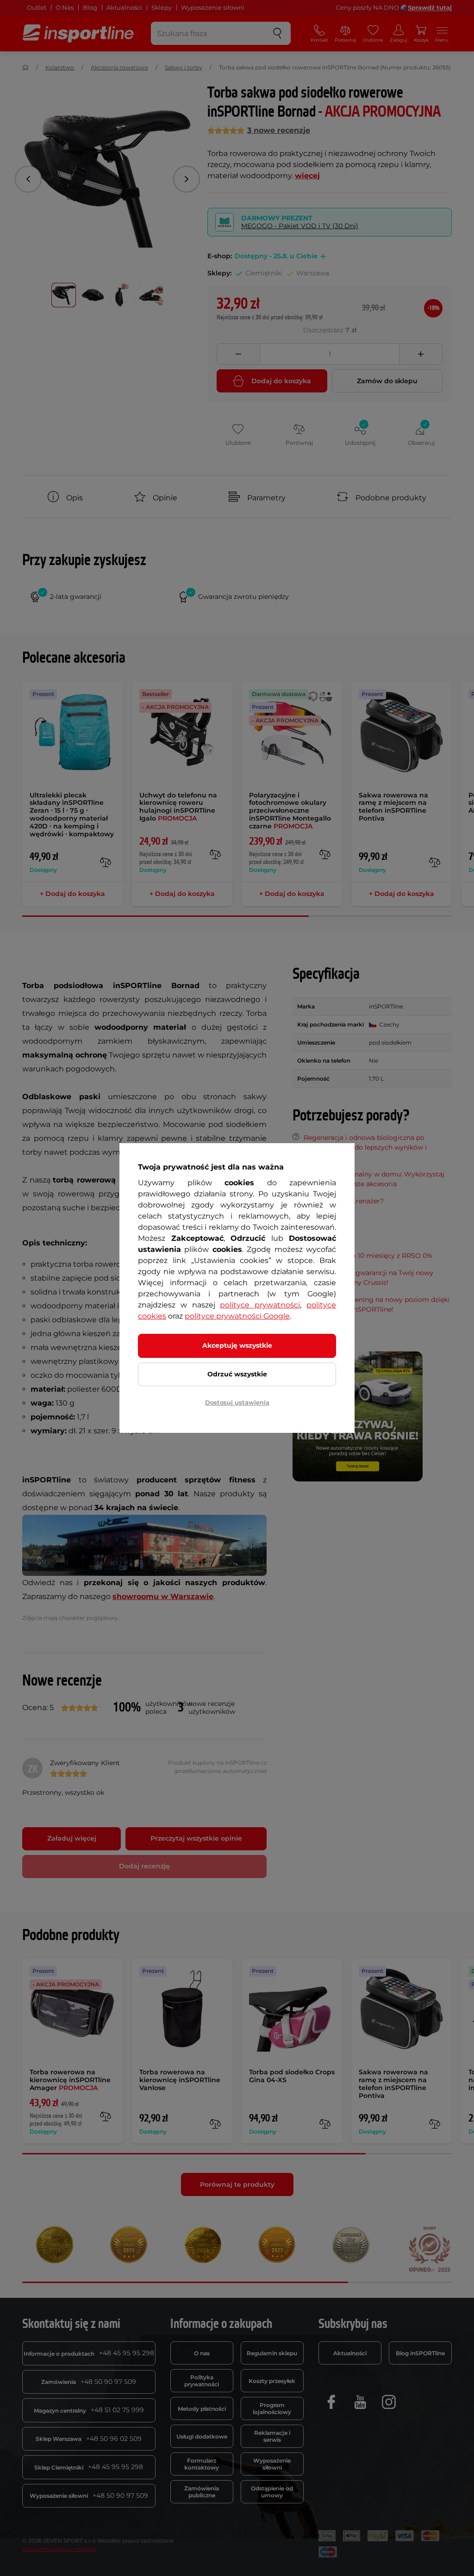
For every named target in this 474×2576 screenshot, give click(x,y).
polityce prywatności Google (237, 1316)
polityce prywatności (260, 1305)
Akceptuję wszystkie (237, 1345)
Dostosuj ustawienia (237, 1402)
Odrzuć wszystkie (237, 1374)
